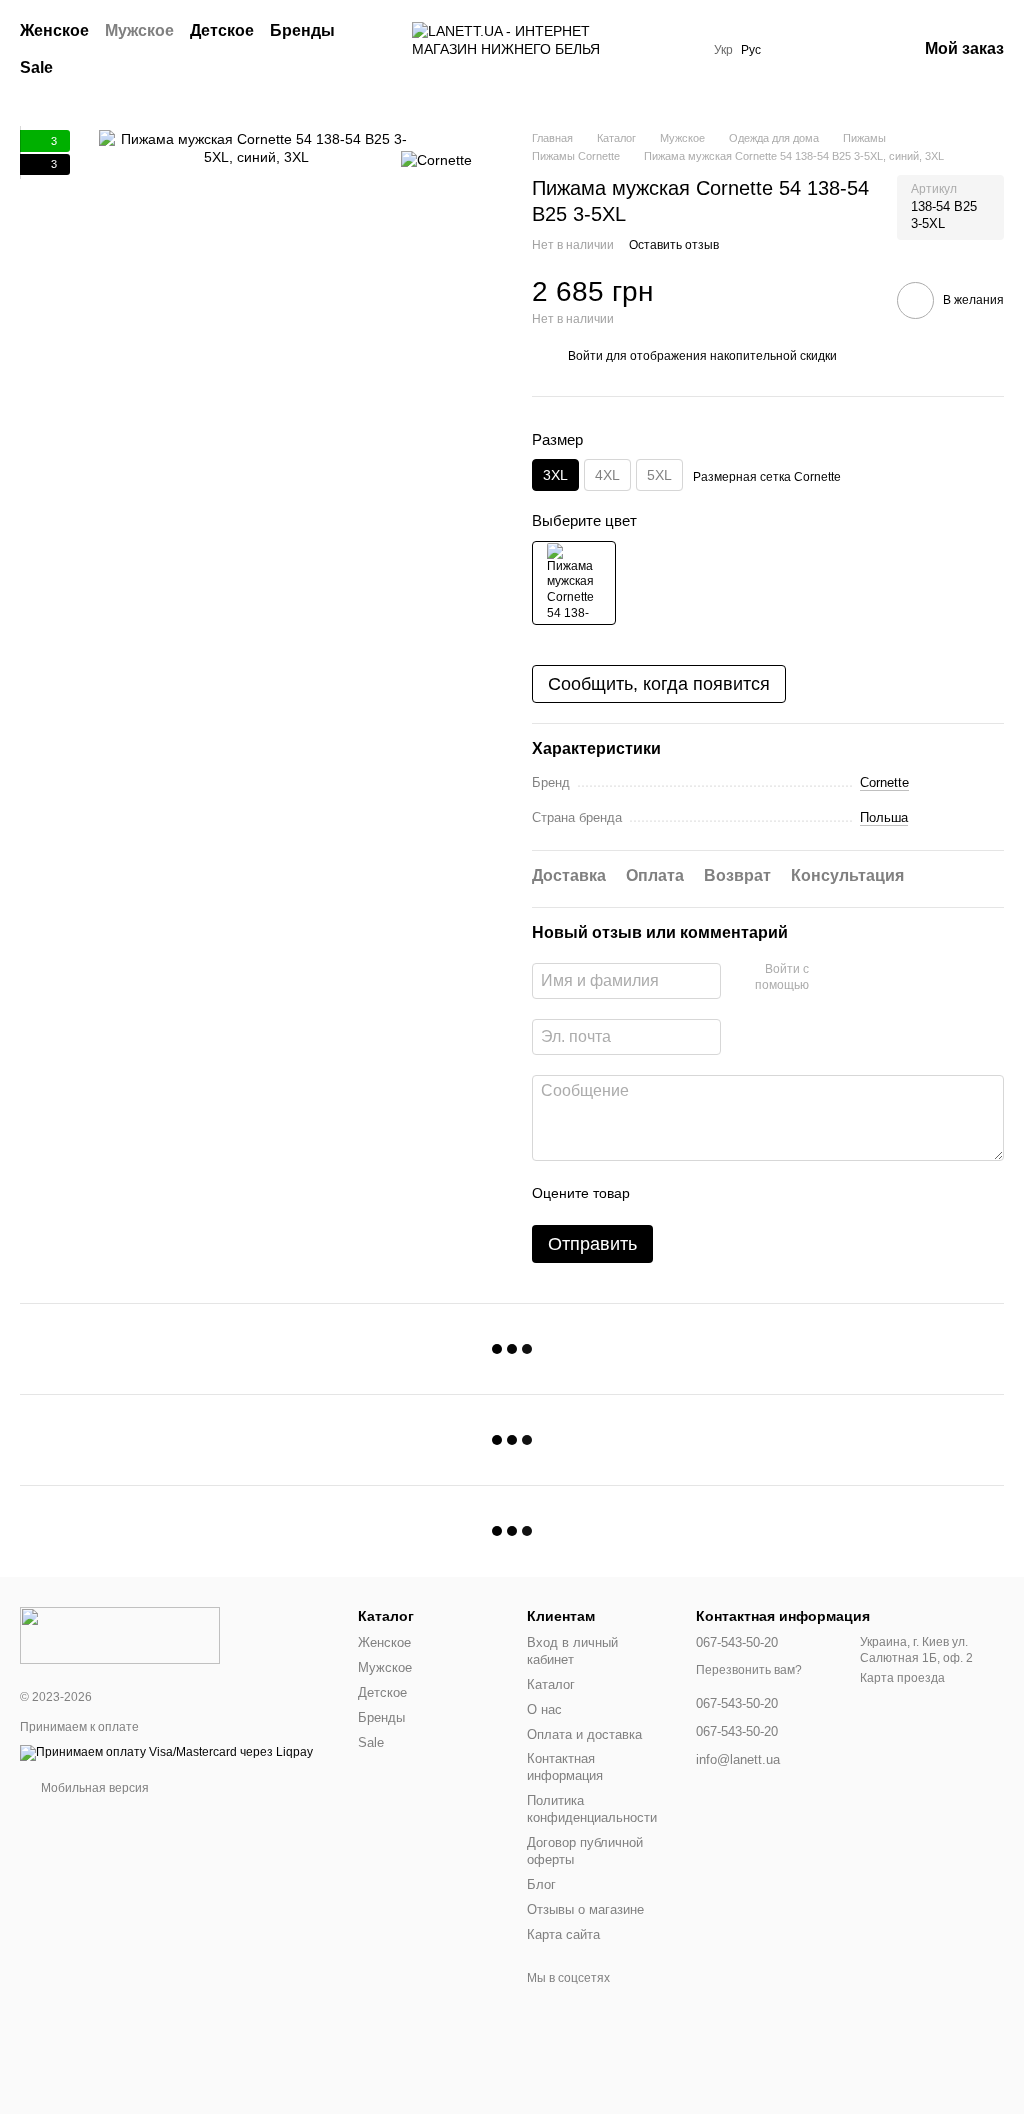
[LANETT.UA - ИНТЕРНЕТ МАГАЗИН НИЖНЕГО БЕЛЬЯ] (120, 1634)
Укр (723, 50)
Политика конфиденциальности (592, 1809)
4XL (607, 475)
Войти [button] (585, 356)
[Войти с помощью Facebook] (831, 978)
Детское (222, 30)
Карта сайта (563, 1934)
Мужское (139, 30)
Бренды (302, 30)
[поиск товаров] (372, 50)
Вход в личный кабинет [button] (572, 1651)
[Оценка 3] (727, 1193)
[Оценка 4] (759, 1193)
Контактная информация (565, 1767)
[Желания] (797, 50)
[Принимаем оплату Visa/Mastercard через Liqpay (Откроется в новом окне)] (166, 1753)
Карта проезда (902, 1678)
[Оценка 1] (663, 1193)
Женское (54, 30)
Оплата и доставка (584, 1734)
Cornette (884, 782)
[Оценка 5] (791, 1193)
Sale (36, 67)
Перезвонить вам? (749, 1670)
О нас (544, 1709)
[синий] (574, 583)
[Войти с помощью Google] (863, 978)
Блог (541, 1884)
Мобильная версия (93, 1788)
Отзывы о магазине (585, 1909)
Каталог (551, 1684)
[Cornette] (436, 159)
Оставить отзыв (674, 245)
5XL (659, 475)
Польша (884, 817)
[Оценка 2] (695, 1193)
